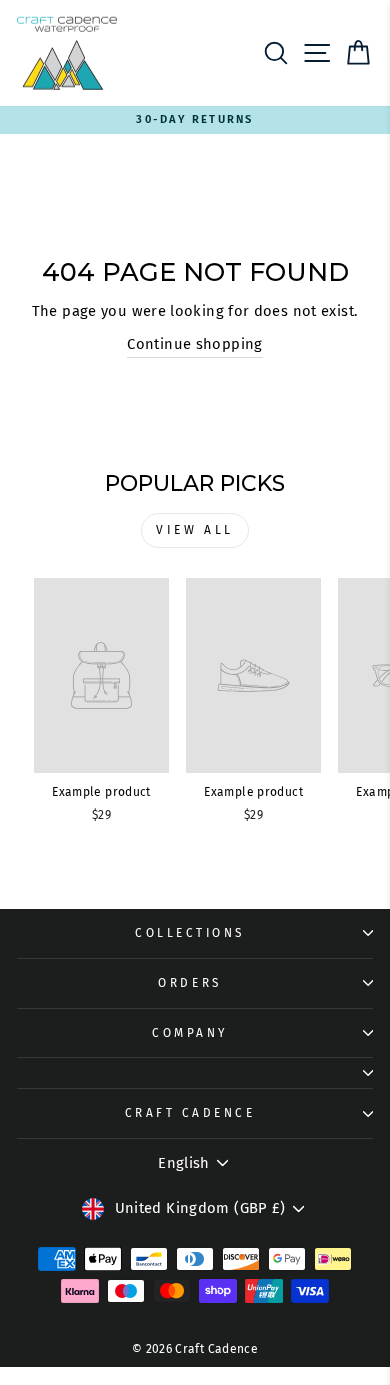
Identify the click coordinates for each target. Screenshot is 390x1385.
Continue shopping (194, 344)
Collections (190, 933)
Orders (189, 983)
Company (190, 1033)
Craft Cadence (190, 1113)
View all (195, 530)
